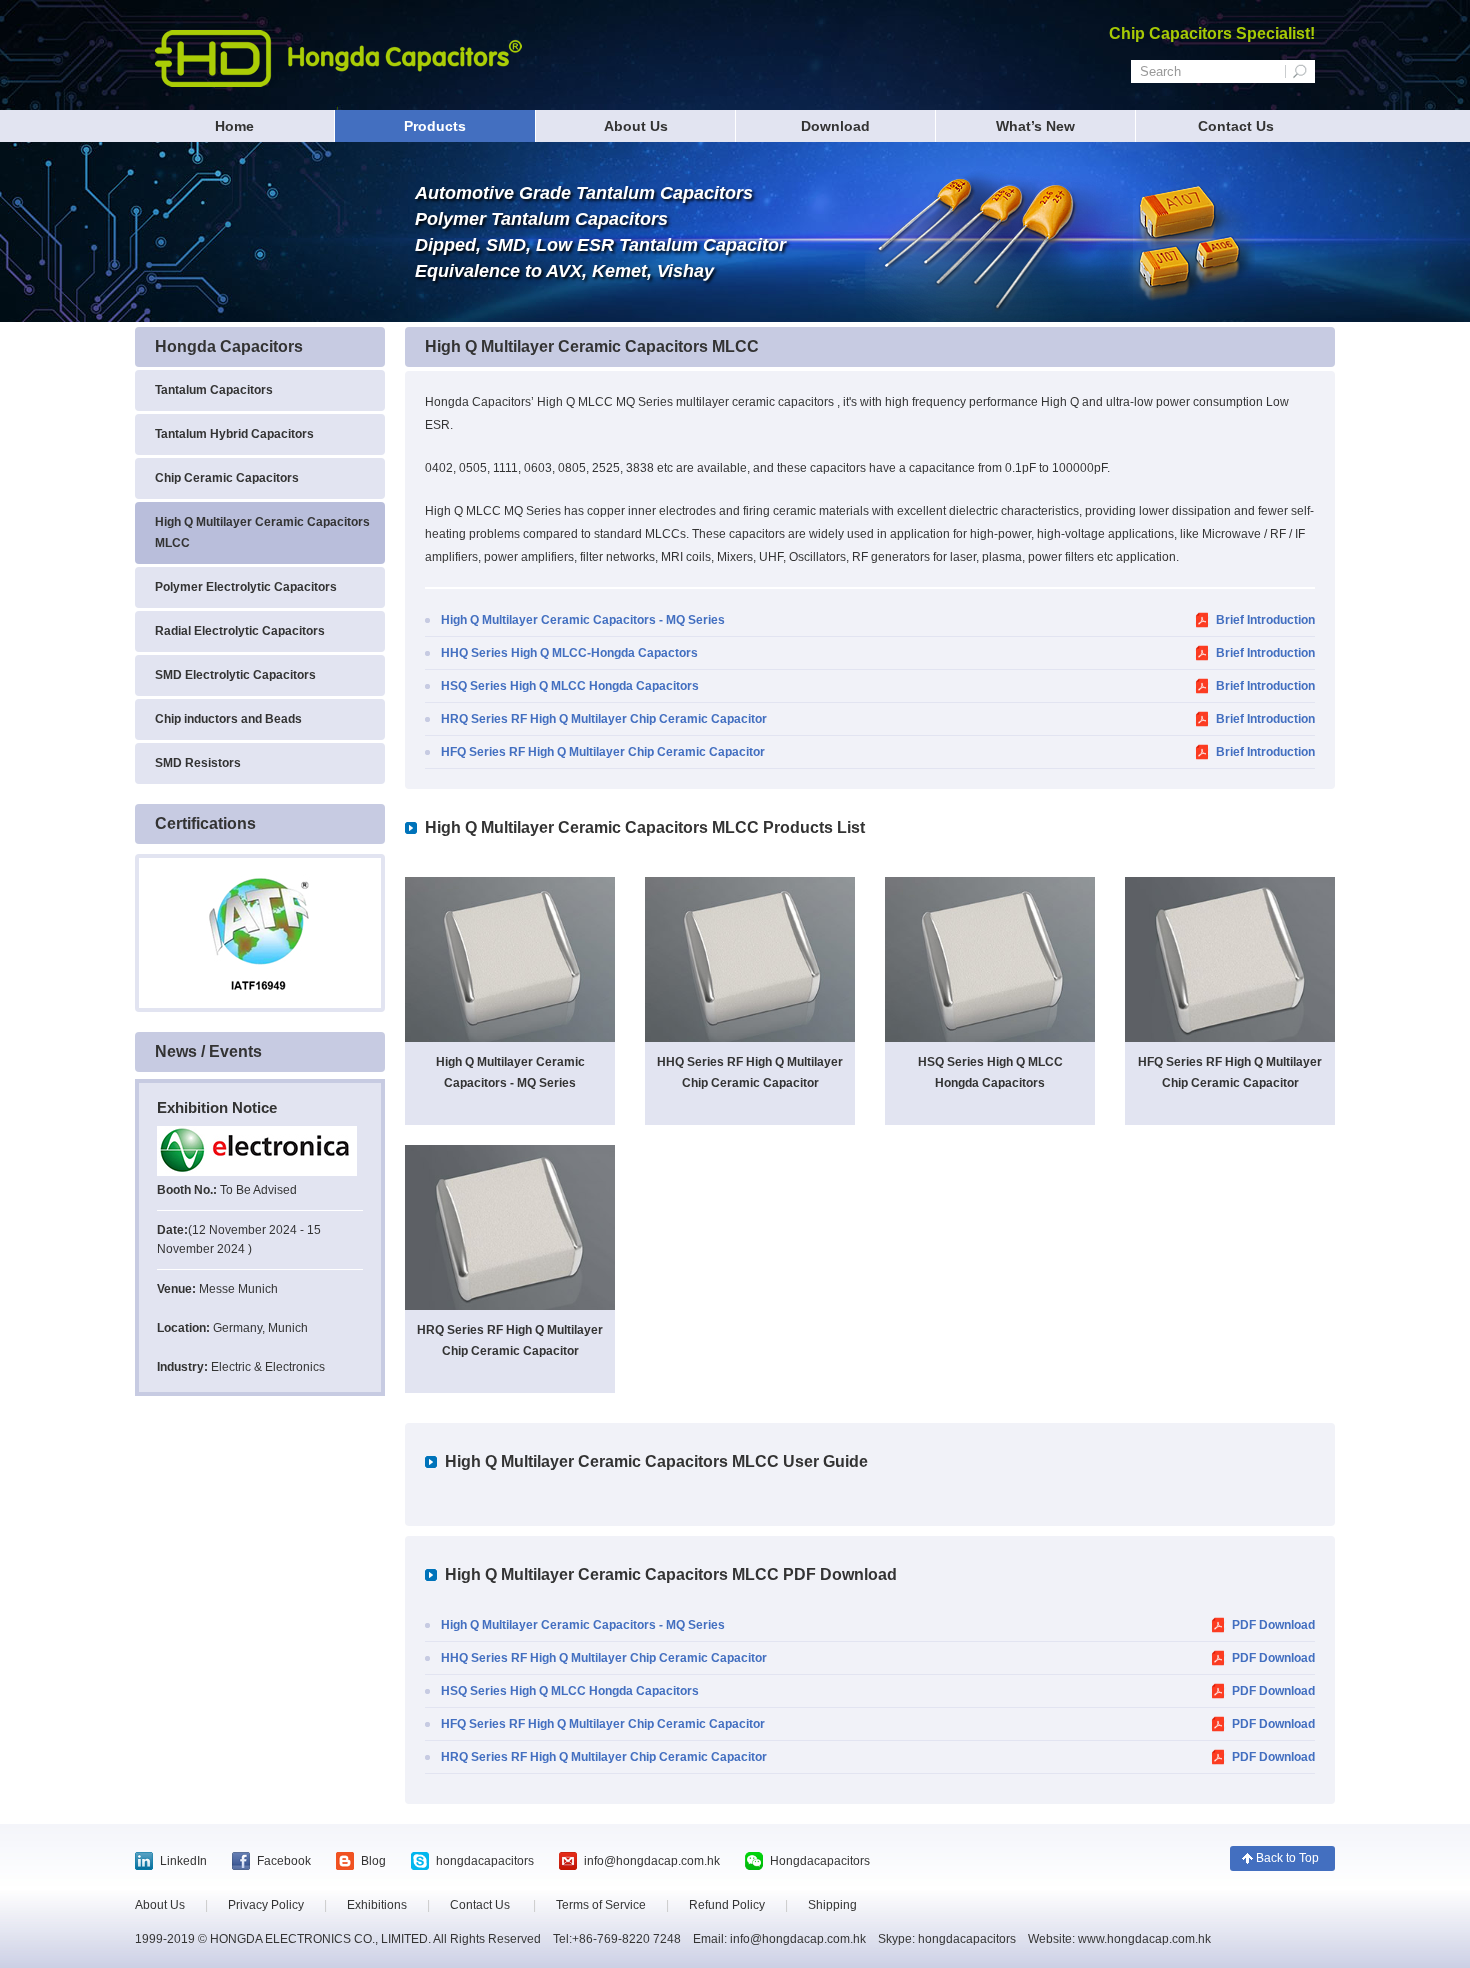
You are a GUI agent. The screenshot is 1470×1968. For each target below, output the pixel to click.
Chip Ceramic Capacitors (227, 478)
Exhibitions (377, 1905)
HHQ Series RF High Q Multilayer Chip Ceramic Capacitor (604, 1658)
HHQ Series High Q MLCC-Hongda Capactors (569, 653)
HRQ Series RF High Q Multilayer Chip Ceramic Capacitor (604, 719)
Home (234, 126)
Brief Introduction (1265, 620)
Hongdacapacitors (820, 1861)
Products (435, 126)
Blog (373, 1861)
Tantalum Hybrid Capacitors (234, 434)
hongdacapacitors (485, 1861)
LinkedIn (183, 1861)
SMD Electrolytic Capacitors (235, 675)
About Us (636, 126)
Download (835, 126)
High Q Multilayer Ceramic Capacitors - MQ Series (583, 620)
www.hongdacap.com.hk (1143, 1939)
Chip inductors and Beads (228, 719)
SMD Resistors (198, 763)
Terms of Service (601, 1905)
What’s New (1035, 126)
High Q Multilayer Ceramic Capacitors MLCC (262, 532)
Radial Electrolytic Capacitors (240, 631)
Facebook (284, 1861)
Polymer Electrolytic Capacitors (246, 587)
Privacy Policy (266, 1905)
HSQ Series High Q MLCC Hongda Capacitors (570, 686)
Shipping (832, 1905)
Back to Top (1287, 1858)
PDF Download (1273, 1625)
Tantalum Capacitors (214, 390)
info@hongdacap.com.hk (652, 1861)
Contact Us (1236, 126)
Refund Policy (727, 1905)
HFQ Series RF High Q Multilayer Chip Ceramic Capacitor (603, 752)
